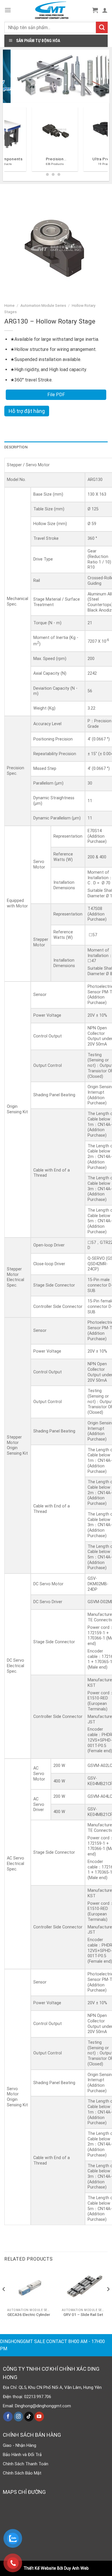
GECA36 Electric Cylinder (29, 2314)
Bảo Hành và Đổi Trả (22, 2455)
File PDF (56, 395)
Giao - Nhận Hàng (20, 2445)
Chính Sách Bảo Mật (22, 2473)
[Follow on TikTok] (29, 2417)
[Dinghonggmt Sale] (52, 10)
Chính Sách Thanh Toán (26, 2464)
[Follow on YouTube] (39, 2417)
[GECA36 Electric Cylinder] (29, 2287)
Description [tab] (16, 447)
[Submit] (102, 27)
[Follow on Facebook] (8, 2417)
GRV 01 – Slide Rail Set (83, 2314)
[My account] (105, 10)
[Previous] (7, 141)
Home (9, 305)
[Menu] (8, 10)
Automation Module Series (43, 305)
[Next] (108, 2300)
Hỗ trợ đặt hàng (27, 411)
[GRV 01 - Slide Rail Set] (83, 2287)
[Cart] (95, 10)
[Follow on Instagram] (19, 2417)
